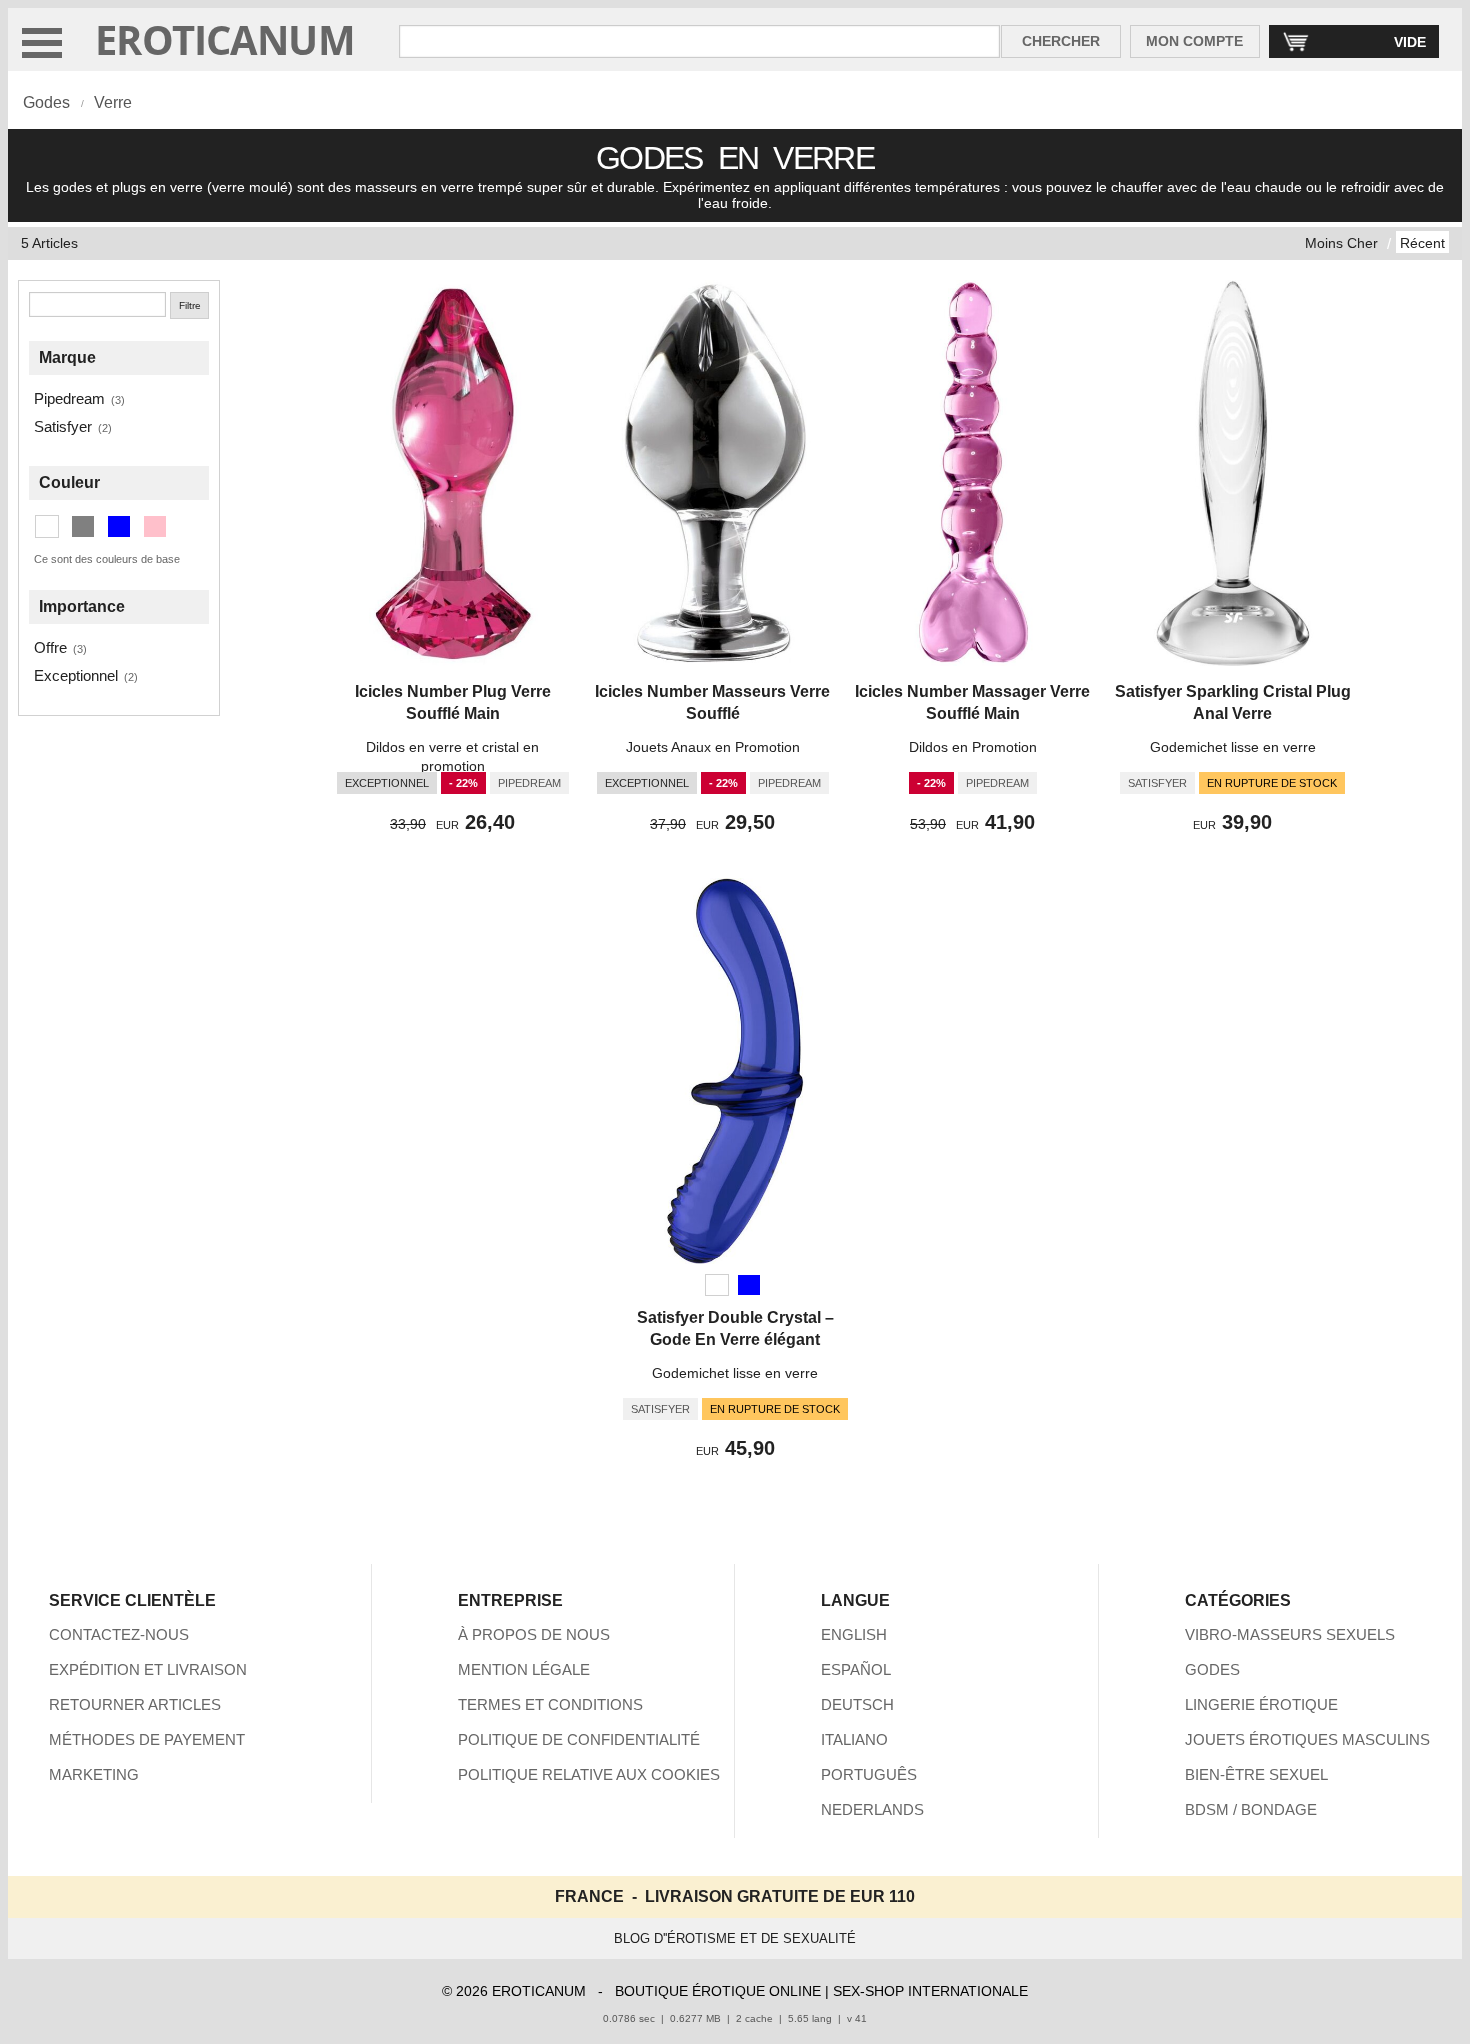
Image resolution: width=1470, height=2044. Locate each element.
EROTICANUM (225, 39)
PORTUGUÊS (869, 1774)
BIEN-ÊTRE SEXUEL (1256, 1774)
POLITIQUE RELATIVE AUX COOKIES (589, 1774)
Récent (1422, 243)
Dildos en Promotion (973, 747)
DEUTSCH (857, 1704)
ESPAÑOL (856, 1669)
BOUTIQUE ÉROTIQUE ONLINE (718, 1991)
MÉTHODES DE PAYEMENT (147, 1739)
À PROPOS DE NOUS (534, 1634)
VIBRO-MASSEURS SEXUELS (1290, 1634)
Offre (50, 647)
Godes (46, 102)
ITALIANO (854, 1739)
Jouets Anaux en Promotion (713, 747)
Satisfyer (63, 426)
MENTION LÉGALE (524, 1669)
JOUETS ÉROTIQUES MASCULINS (1307, 1739)
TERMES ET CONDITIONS (550, 1704)
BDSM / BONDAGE (1251, 1809)
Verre (113, 102)
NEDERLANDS (872, 1809)
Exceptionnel (76, 675)
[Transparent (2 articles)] (47, 526)
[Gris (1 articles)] (83, 526)
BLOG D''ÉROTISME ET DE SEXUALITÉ (735, 1938)
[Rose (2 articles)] (155, 526)
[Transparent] (717, 1285)
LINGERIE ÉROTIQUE (1261, 1704)
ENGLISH (854, 1634)
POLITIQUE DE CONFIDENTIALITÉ (579, 1739)
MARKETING (94, 1774)
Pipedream (69, 398)
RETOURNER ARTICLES (135, 1704)
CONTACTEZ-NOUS (119, 1634)
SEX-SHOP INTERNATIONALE (930, 1991)
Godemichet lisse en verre (1233, 747)
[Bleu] (749, 1285)
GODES (1212, 1669)
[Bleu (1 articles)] (119, 526)
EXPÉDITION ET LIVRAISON (148, 1669)
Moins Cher (1341, 243)
